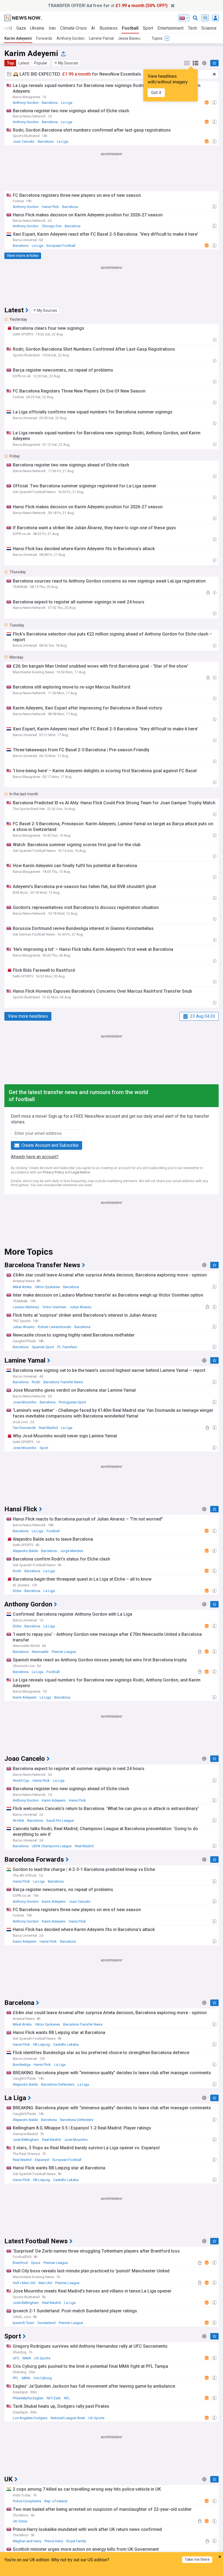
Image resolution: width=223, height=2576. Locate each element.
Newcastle (40, 1652)
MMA (27, 2358)
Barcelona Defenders (58, 2084)
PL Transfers (67, 1347)
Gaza (21, 28)
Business (109, 28)
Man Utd (45, 2283)
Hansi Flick (50, 207)
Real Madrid (48, 1428)
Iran (52, 28)
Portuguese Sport (72, 1402)
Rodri (36, 1382)
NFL (67, 2398)
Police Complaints (27, 2501)
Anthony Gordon (71, 38)
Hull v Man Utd (24, 2283)
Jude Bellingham (26, 2140)
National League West (68, 2418)
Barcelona (50, 103)
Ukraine (37, 28)
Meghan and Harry (27, 2541)
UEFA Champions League (52, 1846)
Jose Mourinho (25, 1402)
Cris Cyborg (43, 2378)
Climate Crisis (73, 28)
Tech (192, 28)
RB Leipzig (42, 2044)
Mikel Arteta (22, 1287)
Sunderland (47, 2323)
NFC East (54, 2398)
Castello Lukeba (66, 2044)
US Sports (42, 2358)
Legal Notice (81, 1172)
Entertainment (171, 28)
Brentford (20, 2263)
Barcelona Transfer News (63, 1382)
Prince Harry (54, 2541)
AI (93, 28)
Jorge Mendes (72, 1551)
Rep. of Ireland (56, 2501)
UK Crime (20, 2521)
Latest (24, 63)
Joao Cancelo (24, 141)
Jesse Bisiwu (129, 38)
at (108, 6)
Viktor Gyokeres (47, 1287)
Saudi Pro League (60, 1820)
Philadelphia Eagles (28, 2398)
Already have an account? (35, 1157)
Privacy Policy (53, 1172)
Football (130, 28)
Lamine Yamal (101, 38)
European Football (61, 246)
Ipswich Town (24, 2323)
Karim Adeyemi (18, 38)
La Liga (67, 103)
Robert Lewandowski (55, 1327)
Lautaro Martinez (26, 1307)
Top (10, 63)
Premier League (64, 1652)
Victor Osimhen (54, 1307)
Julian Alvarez (80, 1307)
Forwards (44, 38)
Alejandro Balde (25, 1551)
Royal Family (76, 2541)
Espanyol (42, 2160)
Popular (41, 63)
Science (209, 28)
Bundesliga (22, 2065)
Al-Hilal (18, 1820)
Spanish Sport (43, 1347)
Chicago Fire (52, 226)
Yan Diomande (24, 1428)
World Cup (21, 1781)
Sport (148, 28)
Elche (17, 1591)
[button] (66, 63)
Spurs (36, 2263)
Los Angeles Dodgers (30, 2418)
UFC (16, 2358)
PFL (16, 2378)
